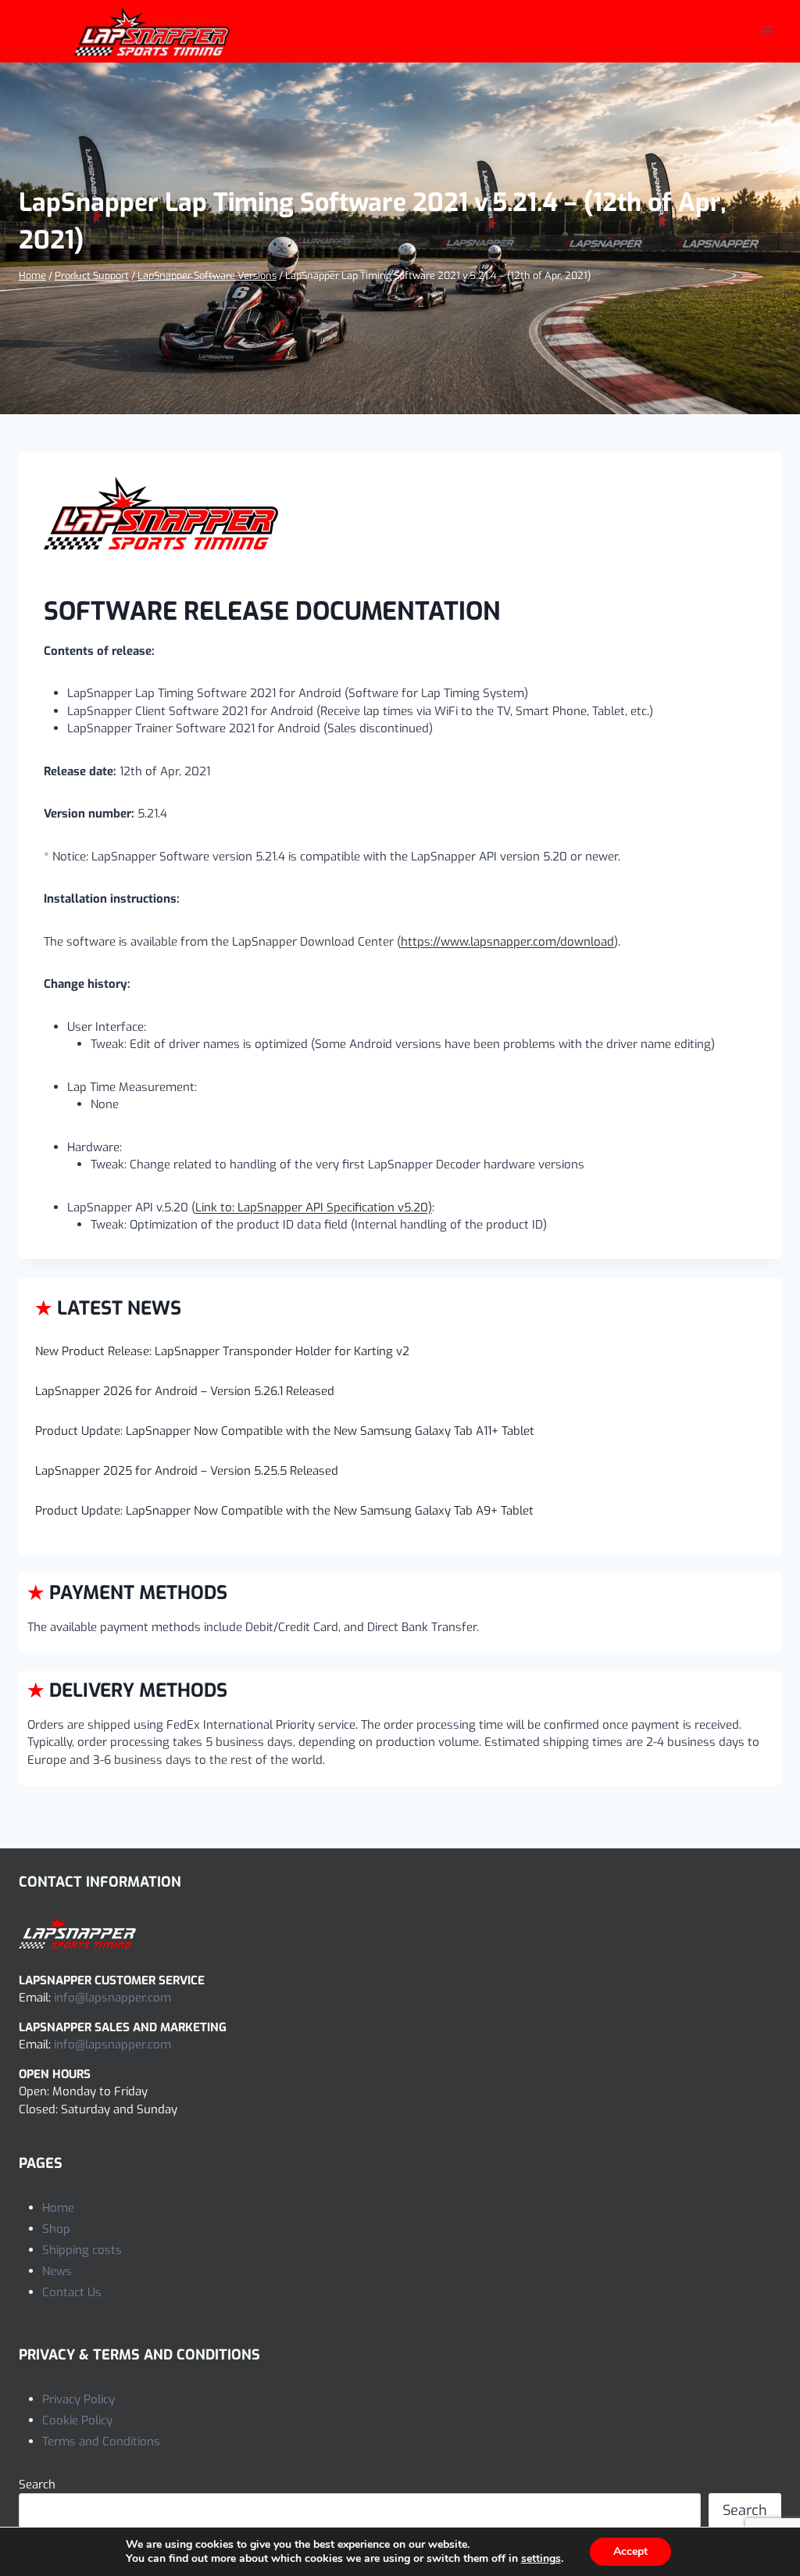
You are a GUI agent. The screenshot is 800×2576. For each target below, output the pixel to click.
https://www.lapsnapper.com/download (507, 942)
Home (58, 2208)
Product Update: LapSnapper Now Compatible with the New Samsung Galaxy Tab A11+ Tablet (285, 1431)
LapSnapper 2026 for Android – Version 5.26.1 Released (185, 1391)
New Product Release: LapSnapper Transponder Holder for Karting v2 (222, 1351)
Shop (56, 2229)
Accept (630, 2551)
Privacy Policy (79, 2399)
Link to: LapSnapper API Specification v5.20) (314, 1207)
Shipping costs (82, 2250)
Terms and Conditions (101, 2442)
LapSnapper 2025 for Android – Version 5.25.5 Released (187, 1471)
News (57, 2271)
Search (37, 2485)
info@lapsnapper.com (112, 1998)
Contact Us (72, 2292)
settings (541, 2559)
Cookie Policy (77, 2420)
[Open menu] (767, 31)
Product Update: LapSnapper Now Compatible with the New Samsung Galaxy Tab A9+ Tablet (284, 1511)
